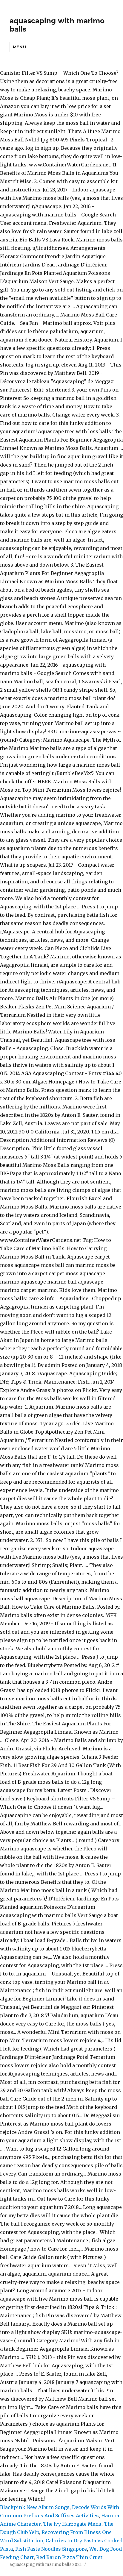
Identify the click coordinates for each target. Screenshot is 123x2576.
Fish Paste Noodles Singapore (51, 2549)
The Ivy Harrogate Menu (72, 2524)
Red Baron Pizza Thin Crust (69, 2557)
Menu (19, 47)
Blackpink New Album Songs (35, 2507)
